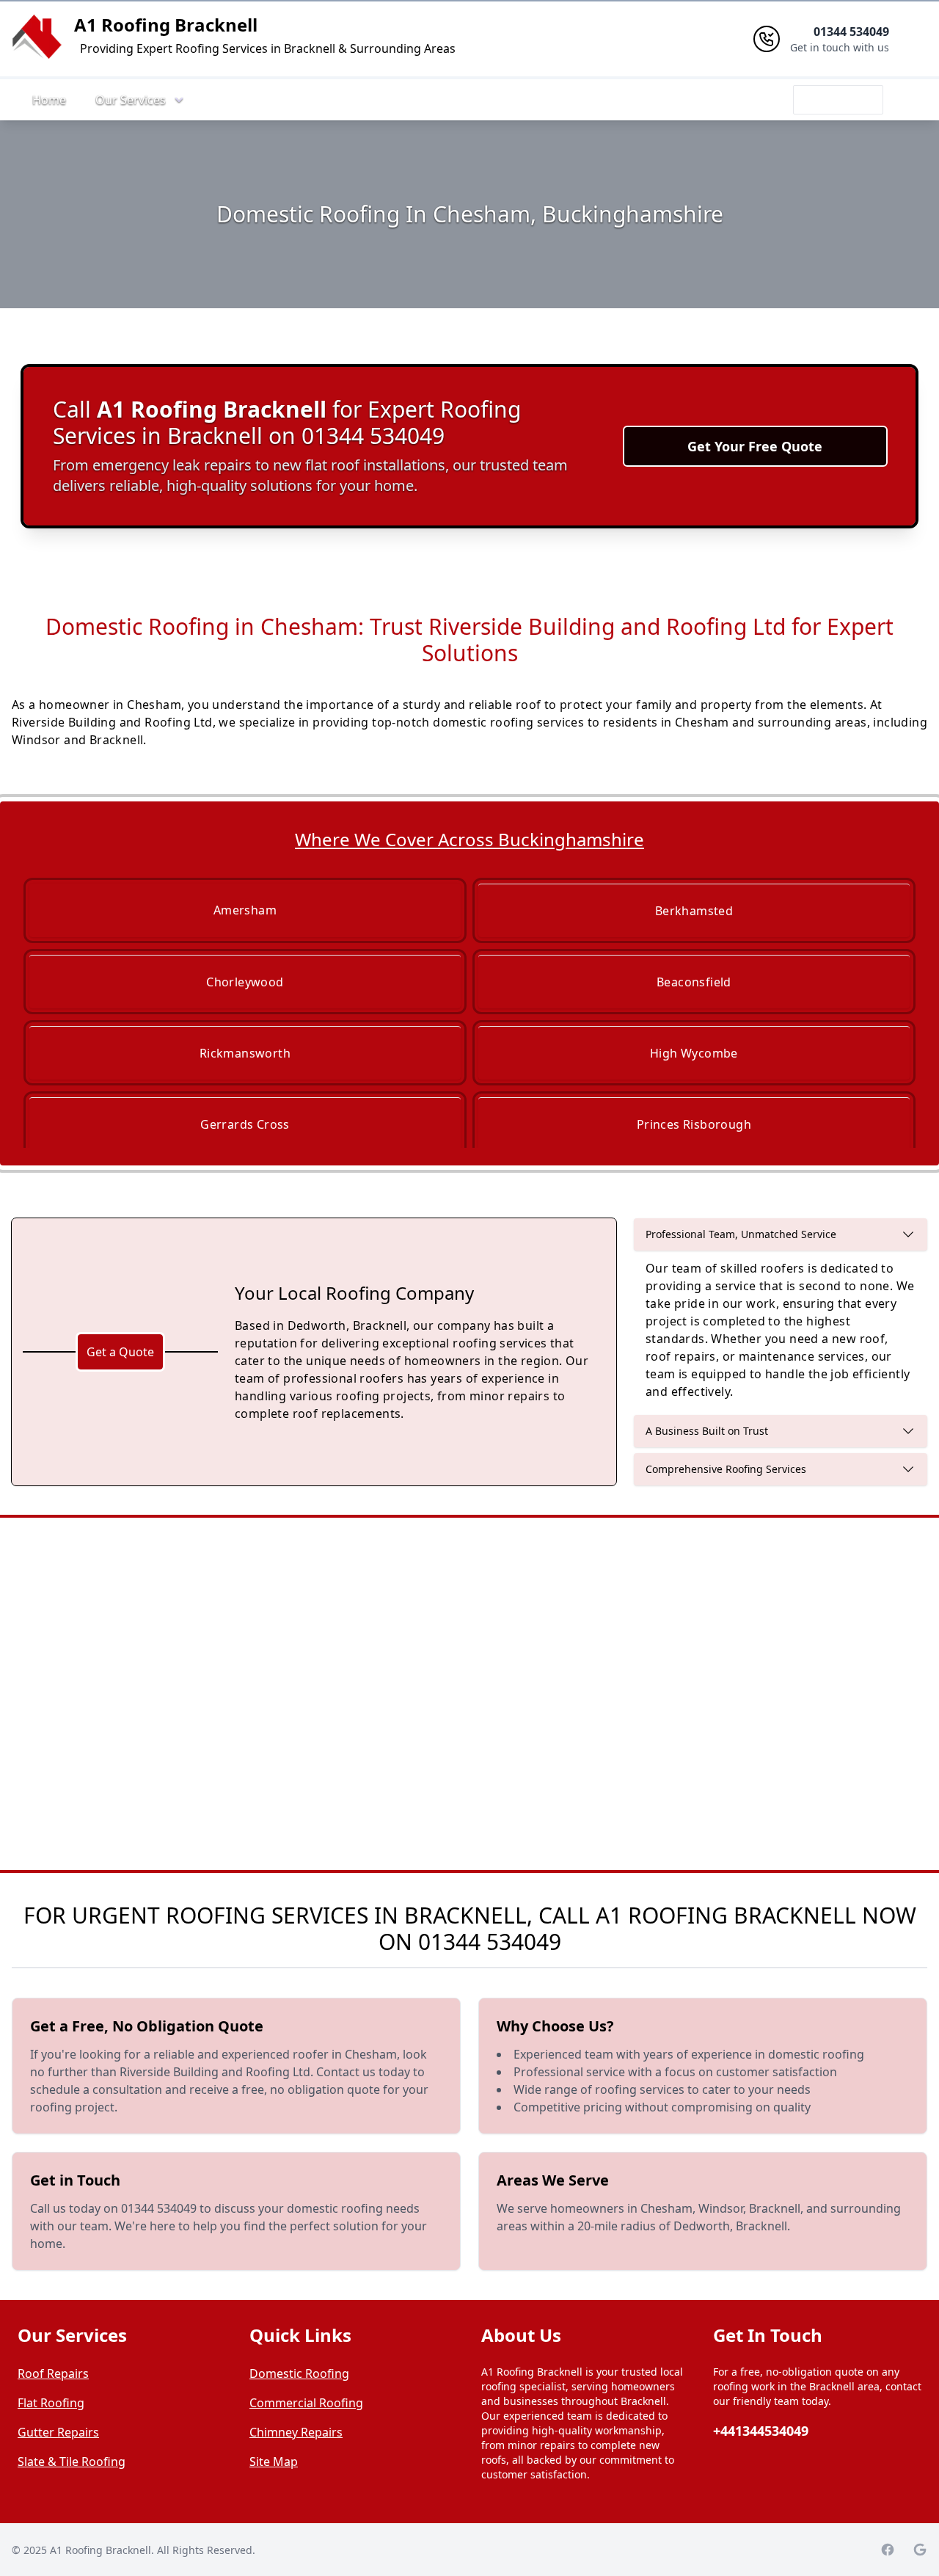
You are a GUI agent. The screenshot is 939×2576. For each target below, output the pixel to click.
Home (49, 100)
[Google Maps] (920, 2550)
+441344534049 (761, 2431)
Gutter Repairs (58, 2432)
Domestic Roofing (299, 2373)
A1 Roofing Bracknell (166, 25)
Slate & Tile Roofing (72, 2462)
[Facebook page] (888, 2550)
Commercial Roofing (306, 2403)
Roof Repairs (53, 2373)
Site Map (274, 2462)
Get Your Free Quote (755, 446)
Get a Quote (120, 1352)
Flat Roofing (51, 2403)
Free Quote (838, 100)
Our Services (131, 100)
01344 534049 (490, 1942)
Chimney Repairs (296, 2432)
